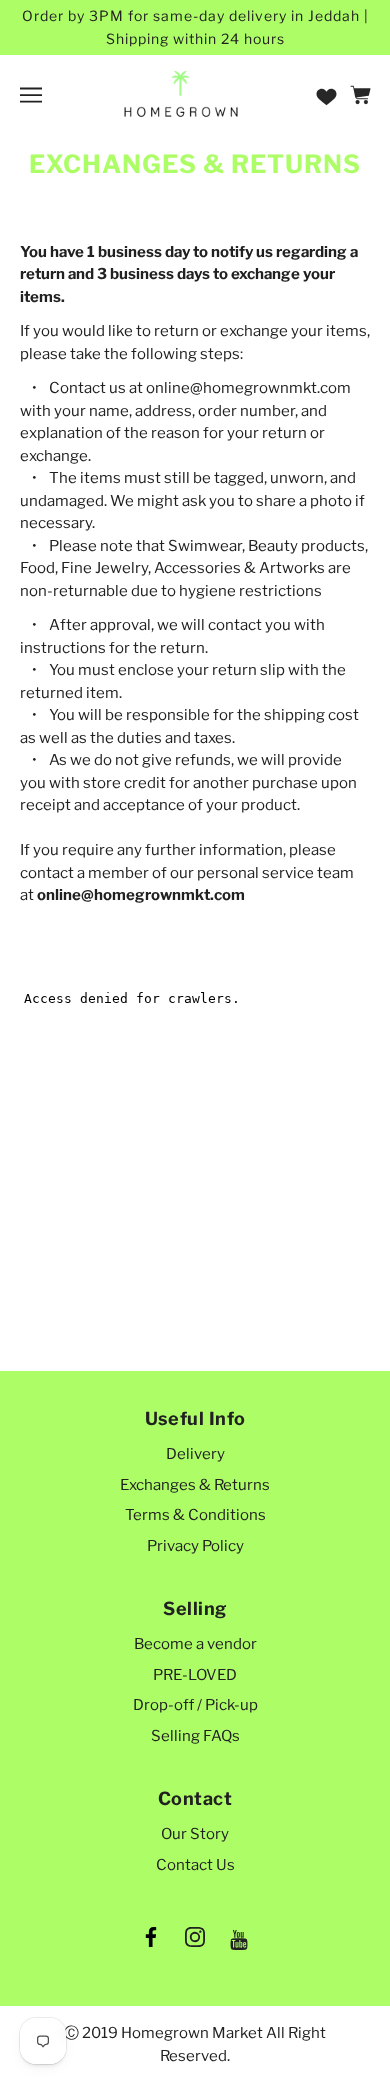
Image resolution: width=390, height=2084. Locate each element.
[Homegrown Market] (181, 94)
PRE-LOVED (195, 1675)
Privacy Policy (195, 1546)
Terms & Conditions (195, 1515)
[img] (151, 1941)
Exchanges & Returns (195, 1485)
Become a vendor (195, 1644)
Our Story (195, 1834)
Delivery (195, 1454)
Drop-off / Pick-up (195, 1705)
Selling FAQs (195, 1736)
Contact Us (195, 1865)
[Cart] (363, 95)
